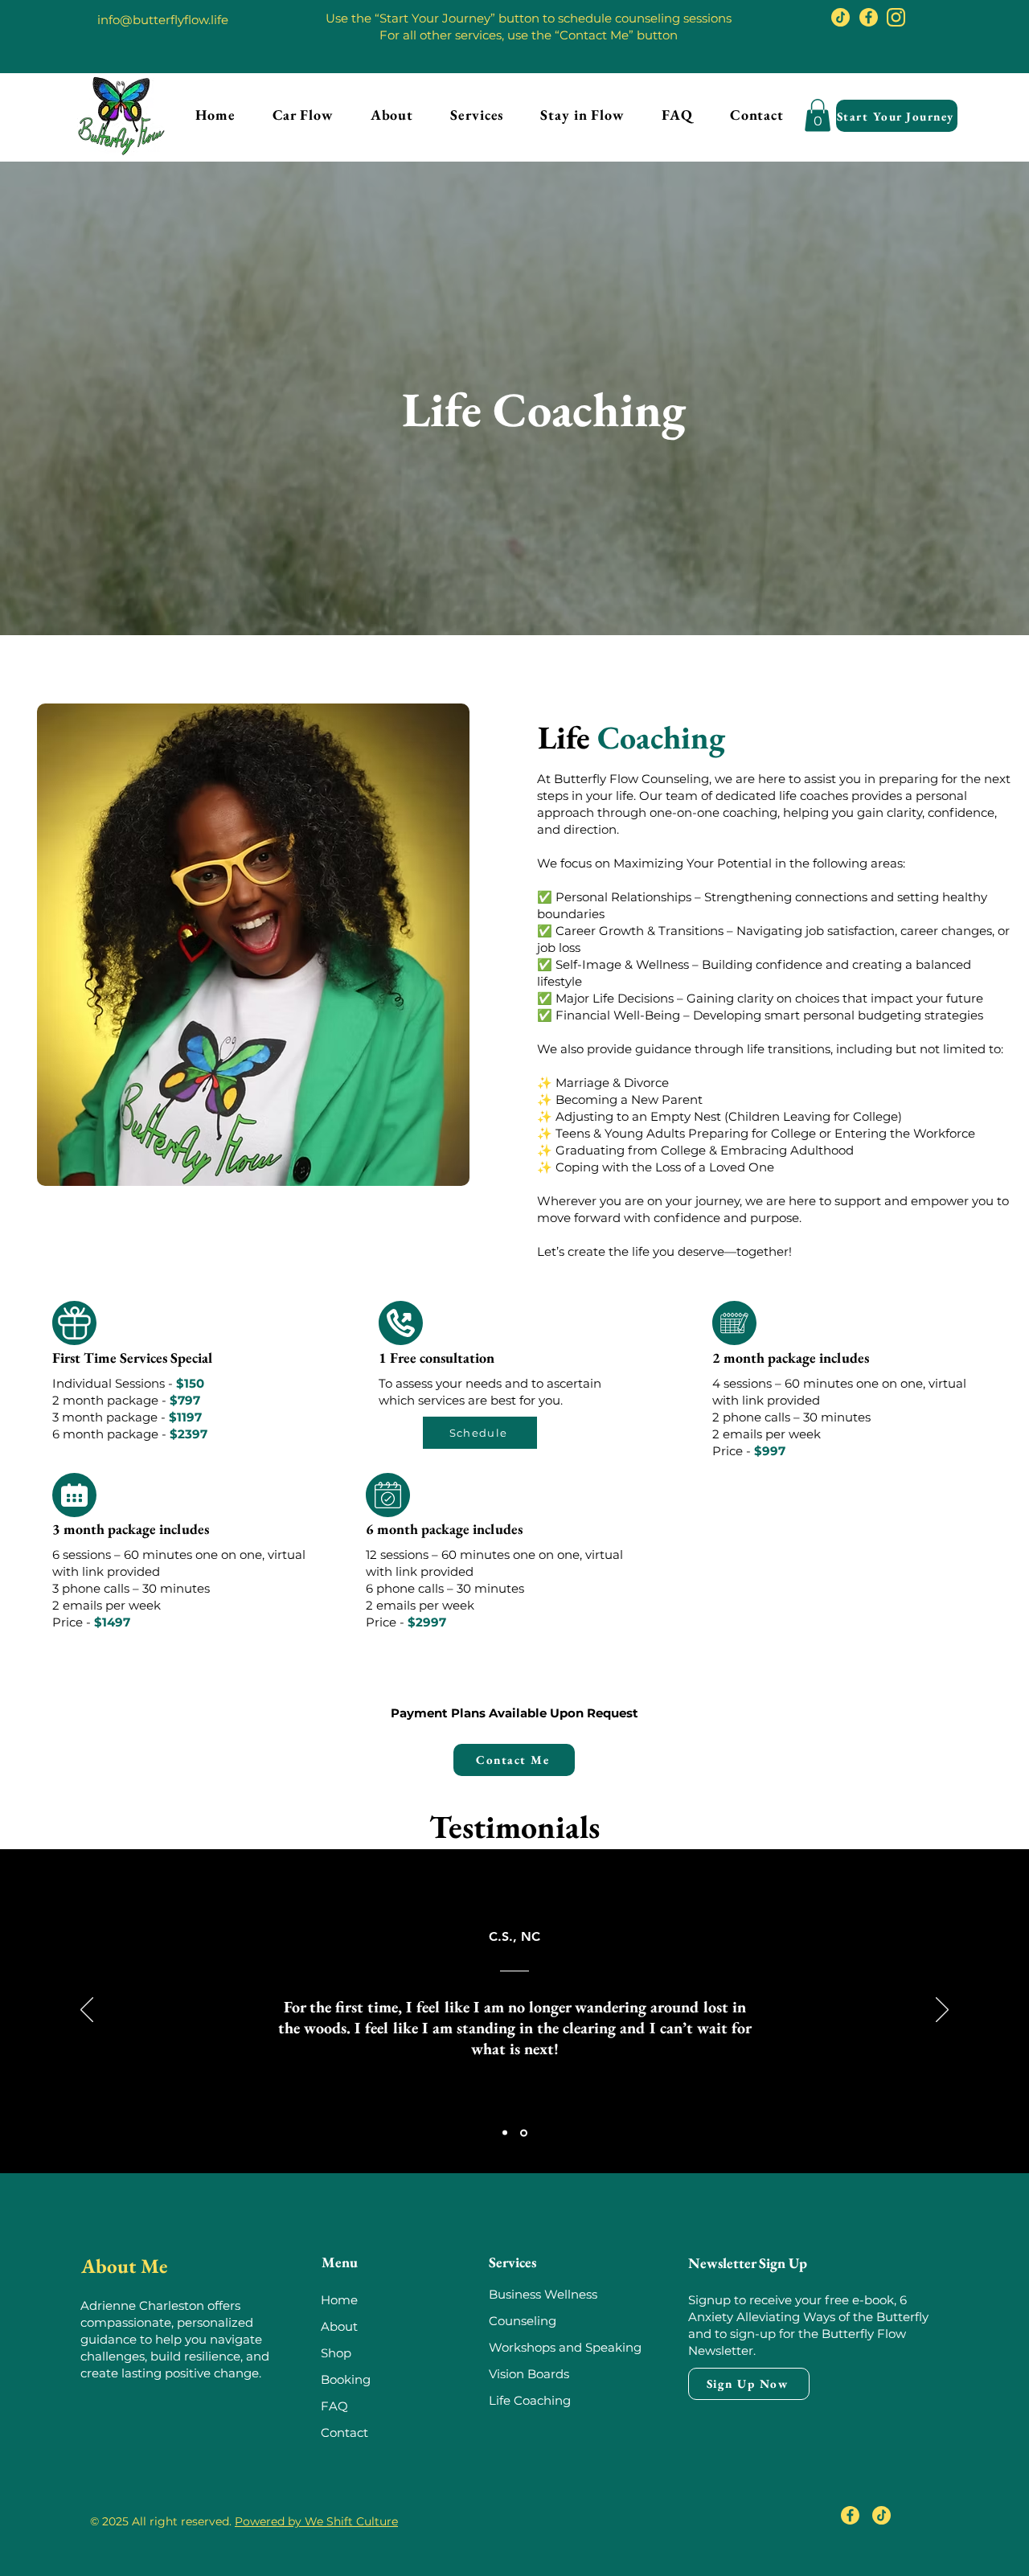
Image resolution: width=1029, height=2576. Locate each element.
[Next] (942, 2011)
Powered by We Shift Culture (316, 2521)
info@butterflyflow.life (163, 20)
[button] (477, 115)
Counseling (524, 2321)
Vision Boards (529, 2374)
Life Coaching (530, 2400)
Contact (344, 2432)
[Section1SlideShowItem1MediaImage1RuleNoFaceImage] (505, 2133)
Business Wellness (543, 2294)
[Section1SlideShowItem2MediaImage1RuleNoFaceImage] (524, 2133)
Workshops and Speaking (565, 2347)
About (339, 2326)
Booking (346, 2379)
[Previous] (87, 2011)
